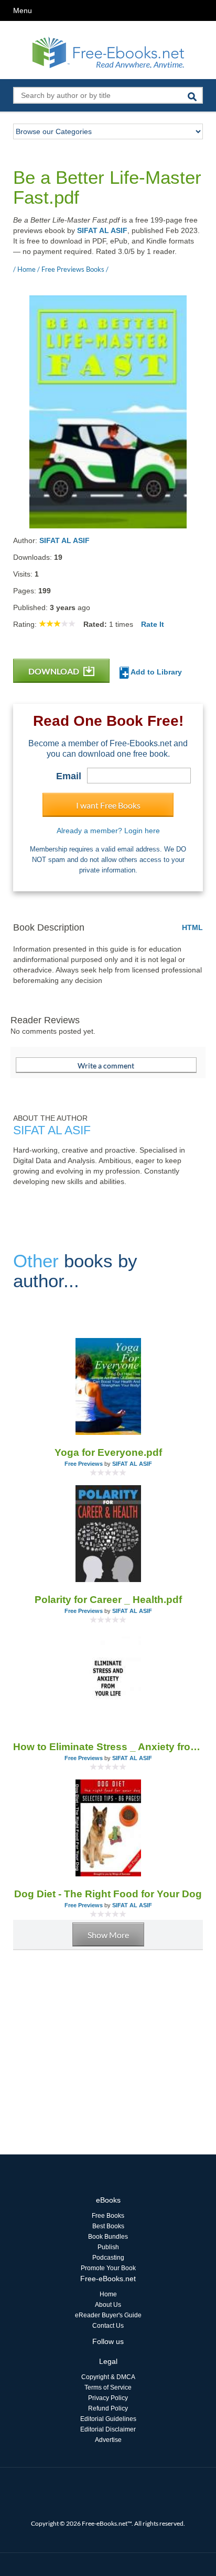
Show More (108, 1935)
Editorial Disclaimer (108, 2429)
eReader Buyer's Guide (108, 2315)
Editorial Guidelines (108, 2419)
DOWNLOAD (55, 671)
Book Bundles (108, 2237)
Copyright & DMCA (108, 2377)
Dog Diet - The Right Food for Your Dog (108, 1894)
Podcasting (108, 2258)
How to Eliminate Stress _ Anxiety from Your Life (108, 1747)
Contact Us (108, 2326)
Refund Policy (108, 2408)
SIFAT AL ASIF (102, 230)
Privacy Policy (108, 2398)
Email (69, 776)
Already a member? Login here (108, 831)
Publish (108, 2247)
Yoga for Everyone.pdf (108, 1452)
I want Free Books (108, 805)
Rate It (153, 624)
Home (108, 2294)
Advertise (108, 2440)
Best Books (108, 2226)
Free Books (108, 2216)
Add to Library (155, 672)
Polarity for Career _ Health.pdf (108, 1600)
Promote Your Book (108, 2268)
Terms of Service (108, 2387)
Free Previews (84, 1464)
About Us (108, 2305)
